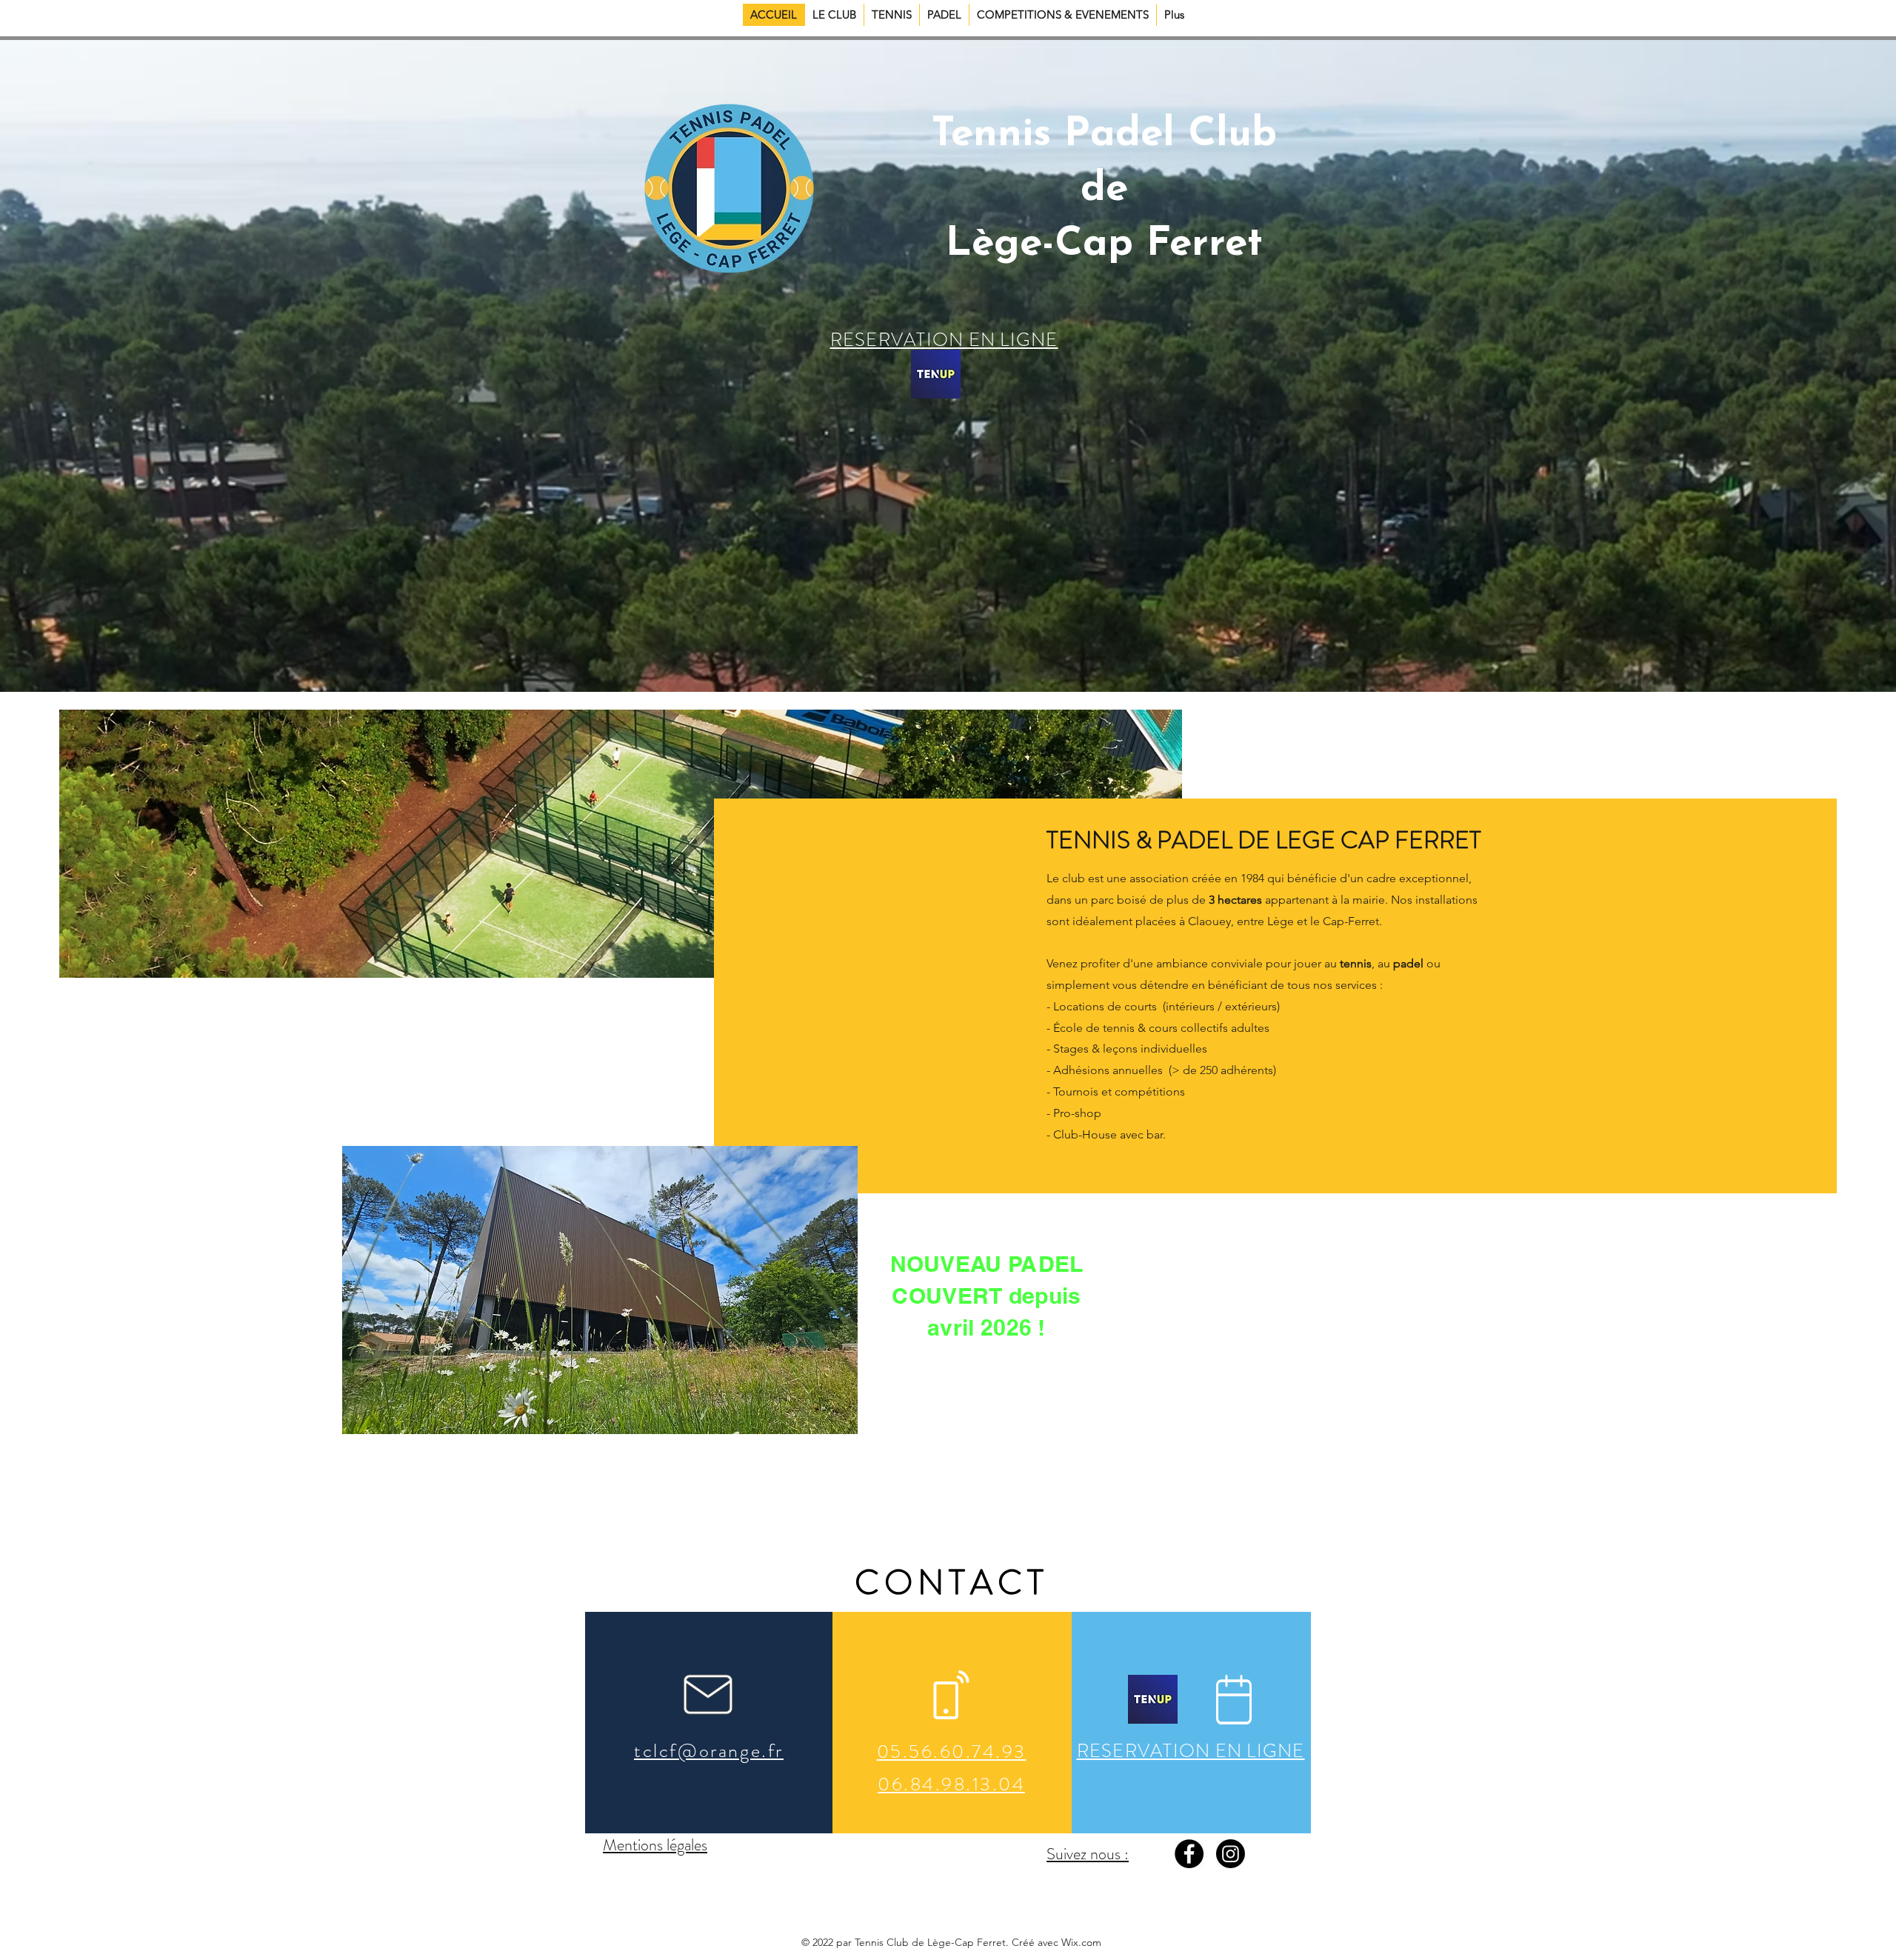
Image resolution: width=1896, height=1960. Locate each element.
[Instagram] (1231, 1854)
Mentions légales (655, 1845)
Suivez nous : (1088, 1854)
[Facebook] (1189, 1854)
